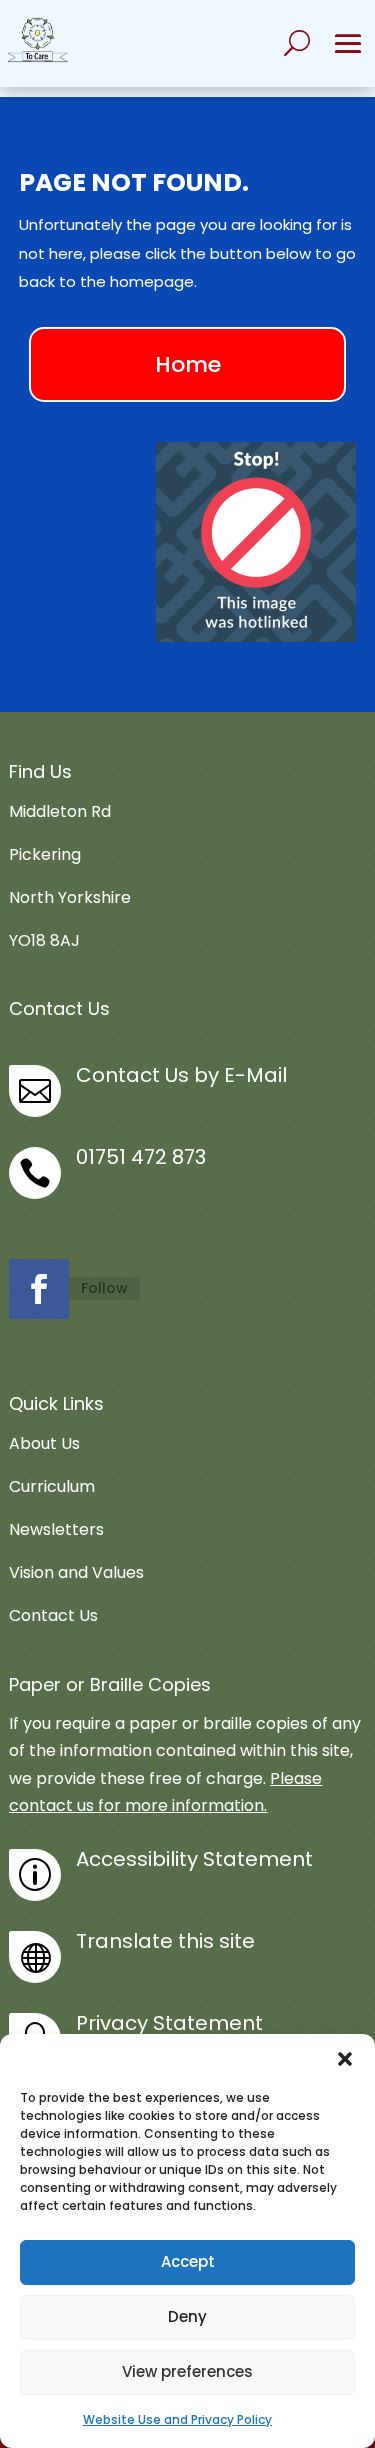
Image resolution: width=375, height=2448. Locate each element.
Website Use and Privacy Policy (177, 2419)
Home (188, 364)
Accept (188, 2261)
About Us (44, 1443)
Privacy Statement (169, 2023)
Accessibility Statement (194, 1859)
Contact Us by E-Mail (181, 1075)
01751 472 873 (141, 1157)
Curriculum (52, 1486)
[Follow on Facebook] (39, 1289)
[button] (345, 2059)
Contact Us (53, 1615)
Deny (187, 2316)
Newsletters (56, 1529)
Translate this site (165, 1941)
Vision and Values (76, 1572)
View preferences (187, 2371)
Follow (104, 1288)
